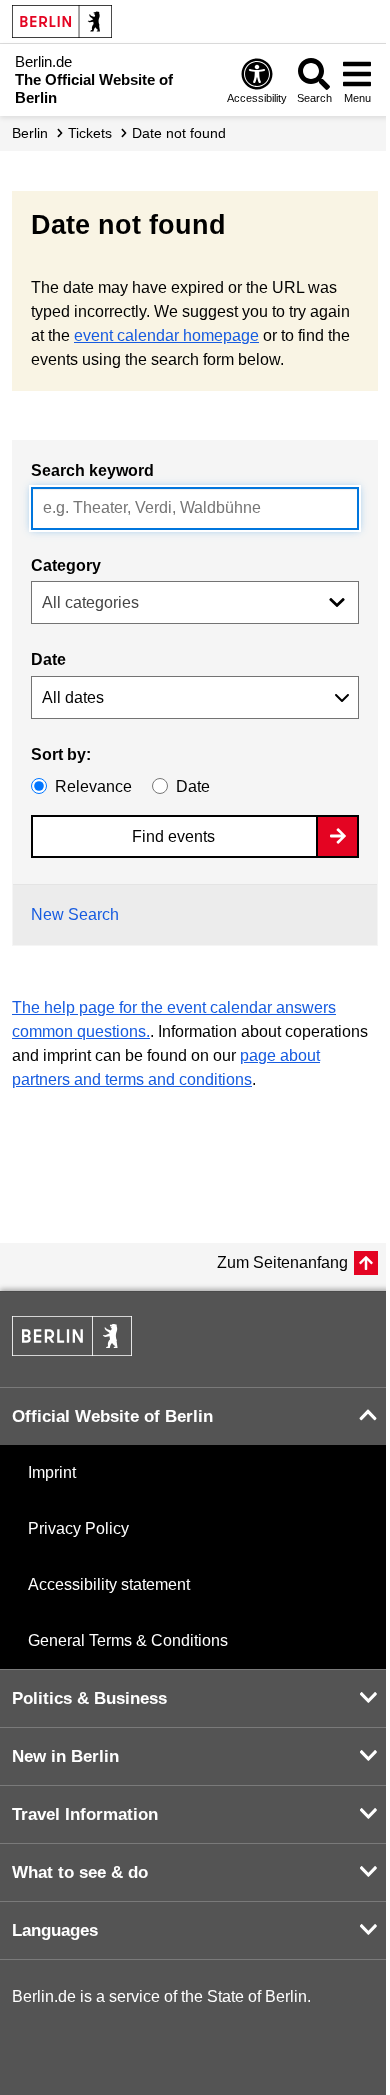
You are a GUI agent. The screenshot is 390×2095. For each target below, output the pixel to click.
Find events (173, 836)
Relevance (93, 786)
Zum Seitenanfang (282, 1262)
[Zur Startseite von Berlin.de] (72, 1350)
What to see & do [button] (80, 1872)
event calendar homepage (166, 335)
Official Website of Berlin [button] (112, 1416)
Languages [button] (55, 1930)
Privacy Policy (78, 1528)
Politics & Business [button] (89, 1698)
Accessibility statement (109, 1584)
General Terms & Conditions (128, 1640)
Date (48, 659)
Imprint (52, 1472)
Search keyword (92, 470)
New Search (75, 914)
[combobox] (195, 508)
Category (66, 565)
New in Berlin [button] (65, 1756)
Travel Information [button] (85, 1814)
